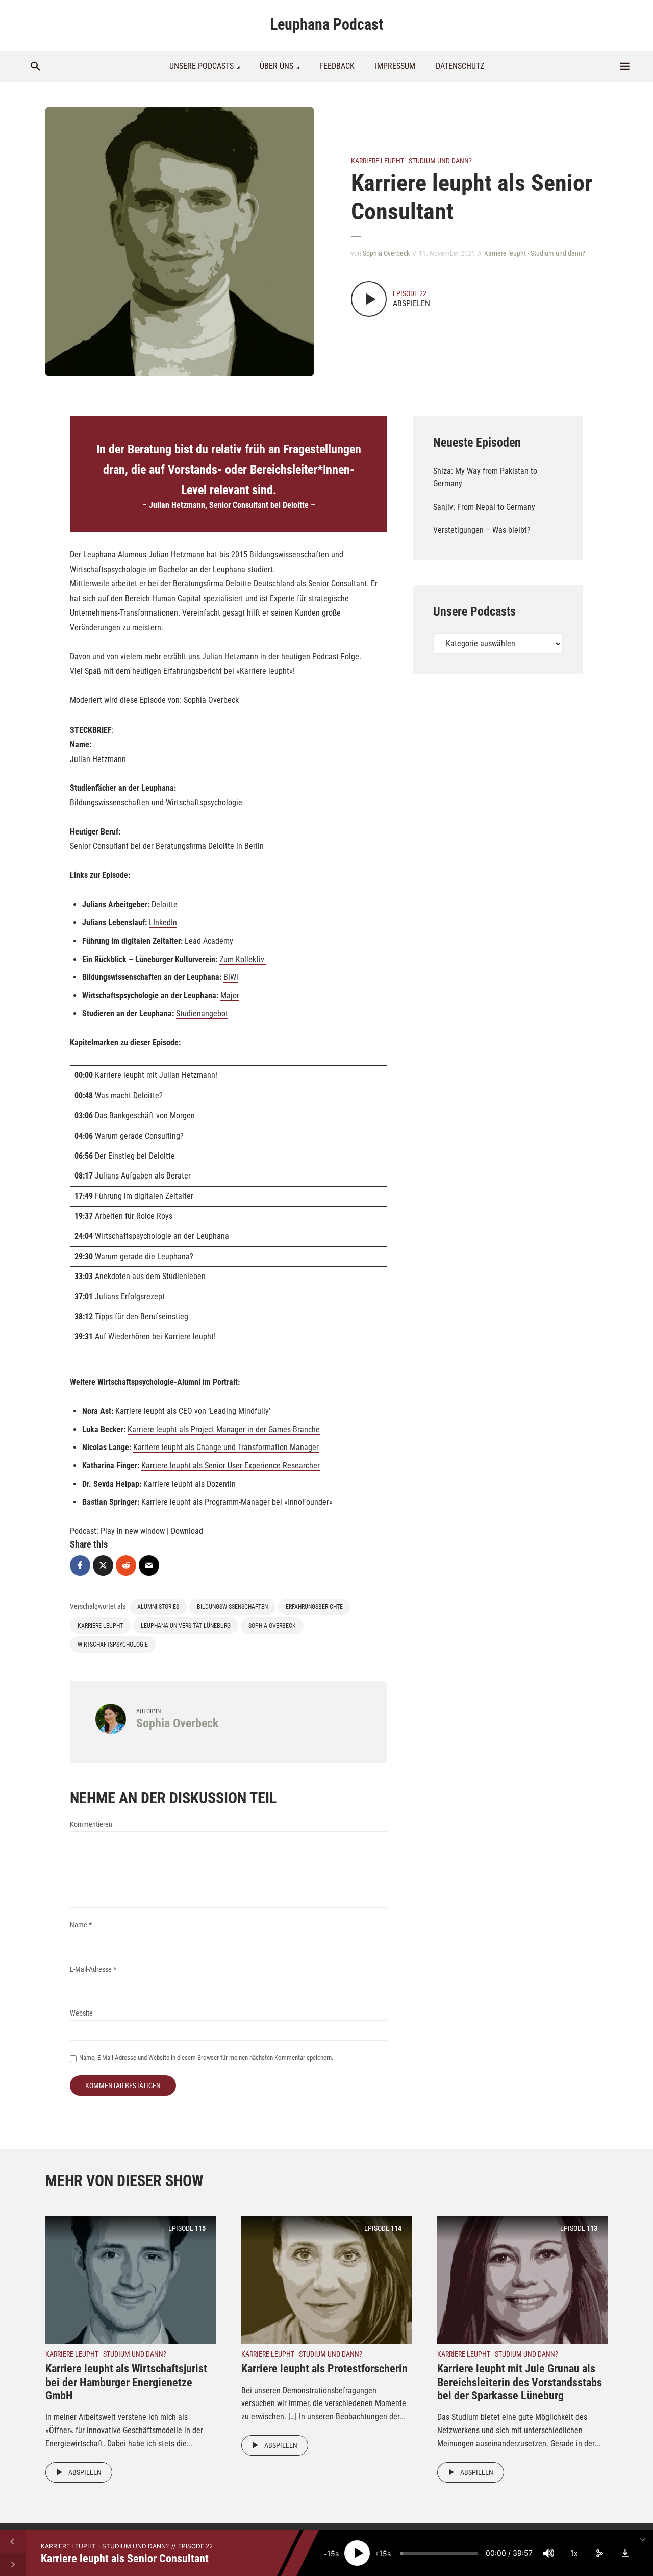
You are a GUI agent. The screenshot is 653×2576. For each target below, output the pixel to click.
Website (81, 2013)
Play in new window (133, 1531)
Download (187, 1531)
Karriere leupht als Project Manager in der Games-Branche (224, 1429)
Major (230, 996)
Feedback (337, 66)
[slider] (439, 2553)
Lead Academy (209, 941)
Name (81, 1925)
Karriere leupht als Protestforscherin (324, 2369)
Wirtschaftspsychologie (113, 1645)
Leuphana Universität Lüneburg (186, 1626)
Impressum (395, 66)
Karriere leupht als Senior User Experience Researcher (231, 1466)
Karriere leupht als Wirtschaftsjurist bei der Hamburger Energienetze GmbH (126, 2382)
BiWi (231, 977)
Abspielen (85, 2472)
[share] (599, 2553)
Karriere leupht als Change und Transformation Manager (226, 1447)
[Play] (357, 2553)
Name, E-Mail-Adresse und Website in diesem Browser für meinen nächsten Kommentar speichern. (206, 2058)
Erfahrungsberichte (314, 1607)
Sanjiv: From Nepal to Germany (484, 507)
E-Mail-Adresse (93, 1969)
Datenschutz (460, 66)
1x (574, 2553)
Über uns (277, 66)
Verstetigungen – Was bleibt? (482, 530)
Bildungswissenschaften (232, 1607)
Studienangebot (202, 1013)
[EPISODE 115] (131, 2279)
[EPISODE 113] (522, 2279)
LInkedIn (163, 923)
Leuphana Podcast (327, 24)
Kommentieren (91, 1824)
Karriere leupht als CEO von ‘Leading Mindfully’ (193, 1411)
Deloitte (165, 905)
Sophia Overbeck (386, 253)
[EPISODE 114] (326, 2279)
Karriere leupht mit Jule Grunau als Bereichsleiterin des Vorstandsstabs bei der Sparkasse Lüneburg (520, 2382)
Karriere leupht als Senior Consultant (125, 2558)
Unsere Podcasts (202, 66)
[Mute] (548, 2553)
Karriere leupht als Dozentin (190, 1484)
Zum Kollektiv (243, 959)
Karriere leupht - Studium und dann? (411, 161)
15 (331, 2553)
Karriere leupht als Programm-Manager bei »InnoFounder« (237, 1502)
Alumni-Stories (158, 1607)
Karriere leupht (100, 1626)
